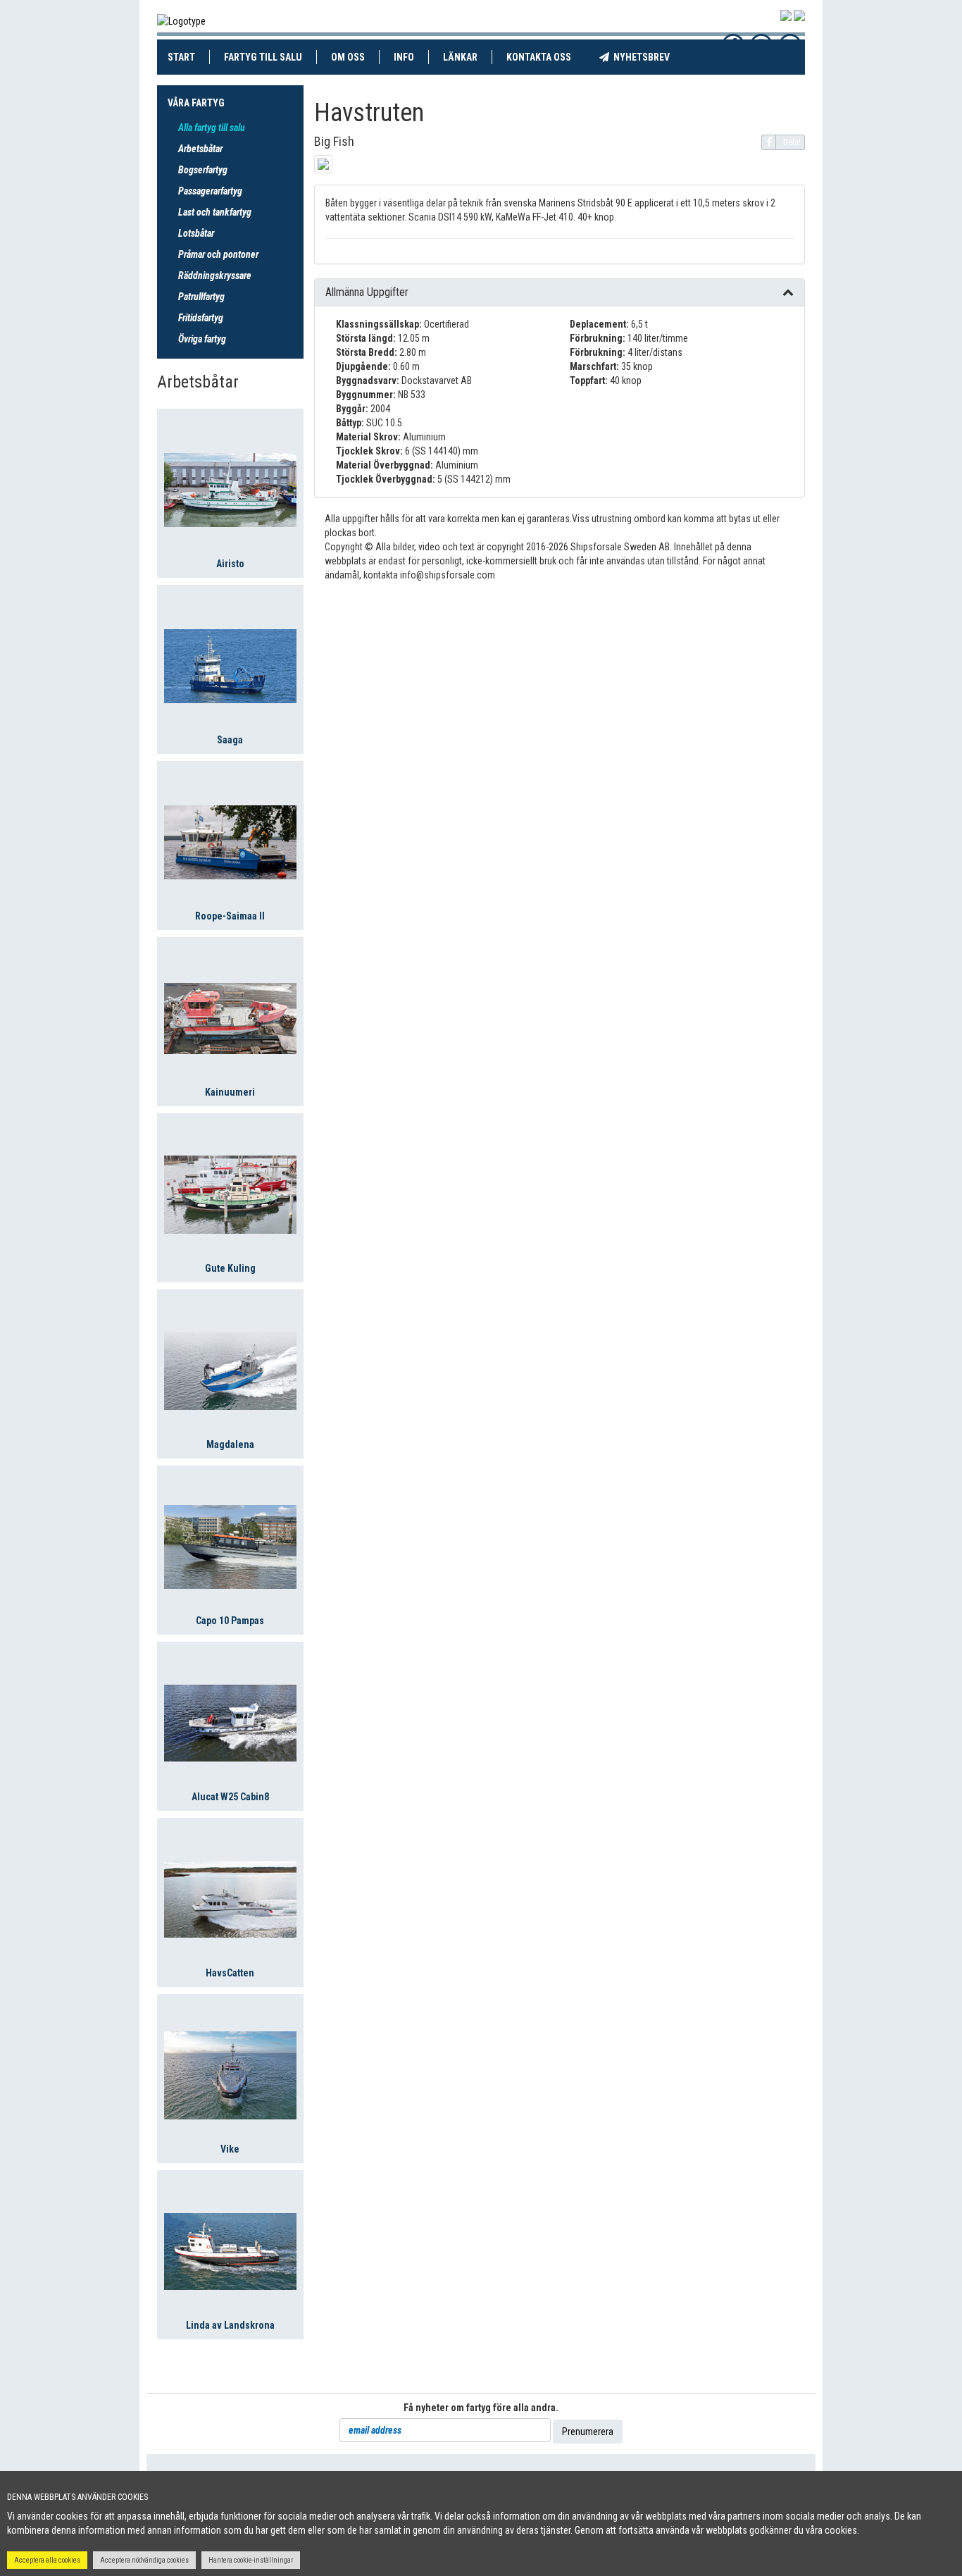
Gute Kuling (230, 1268)
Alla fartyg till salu (212, 128)
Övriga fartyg (202, 339)
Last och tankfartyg (215, 212)
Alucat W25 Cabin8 (230, 1797)
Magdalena (230, 1444)
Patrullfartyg (201, 297)
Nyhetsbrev (646, 57)
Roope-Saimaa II (230, 916)
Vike (230, 2149)
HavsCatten (230, 1973)
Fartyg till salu (270, 57)
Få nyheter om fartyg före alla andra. (481, 2408)
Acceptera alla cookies (47, 2560)
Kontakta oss (546, 57)
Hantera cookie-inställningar (251, 2560)
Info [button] (404, 57)
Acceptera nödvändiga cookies (144, 2560)
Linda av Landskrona (230, 2325)
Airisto (230, 564)
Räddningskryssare (215, 275)
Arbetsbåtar (200, 149)
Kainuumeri (230, 1092)
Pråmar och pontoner (218, 254)
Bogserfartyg (203, 170)
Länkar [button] (460, 57)
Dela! (792, 142)
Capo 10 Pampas (230, 1621)
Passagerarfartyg (210, 191)
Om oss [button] (348, 57)
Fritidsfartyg (201, 318)
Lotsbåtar (196, 233)
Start (189, 57)
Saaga (230, 740)
